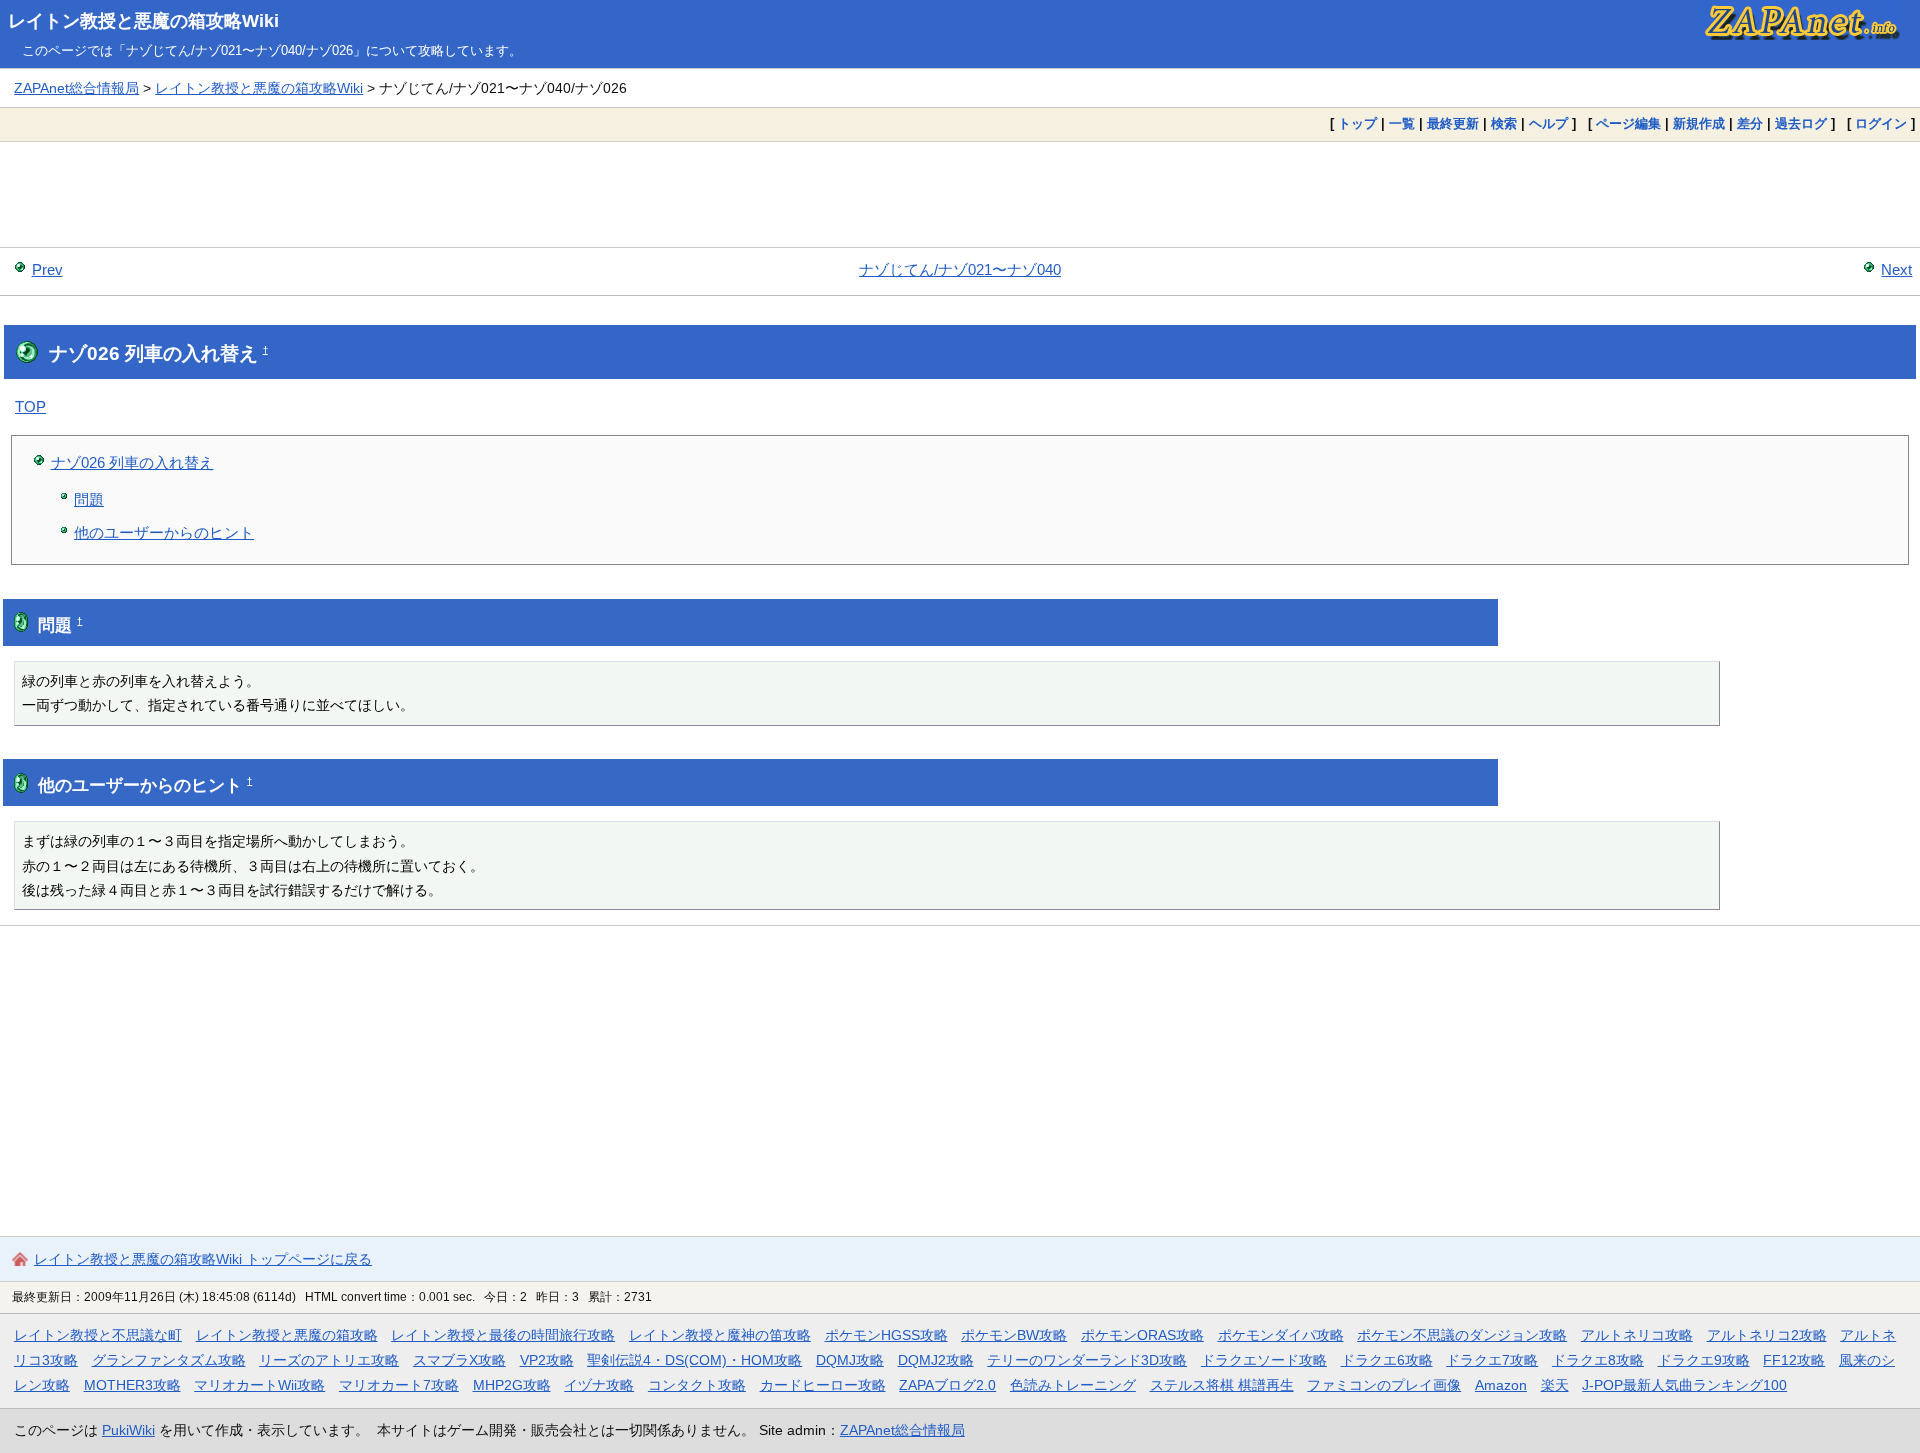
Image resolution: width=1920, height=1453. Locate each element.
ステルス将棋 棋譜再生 (1222, 1385)
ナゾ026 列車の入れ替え (132, 462)
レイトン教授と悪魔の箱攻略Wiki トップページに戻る (203, 1259)
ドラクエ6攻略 (1387, 1360)
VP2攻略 (547, 1360)
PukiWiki (128, 1430)
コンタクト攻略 (697, 1385)
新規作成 (1699, 123)
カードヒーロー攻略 (823, 1385)
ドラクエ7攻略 (1492, 1360)
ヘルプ (1548, 123)
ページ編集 (1628, 123)
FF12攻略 (1794, 1360)
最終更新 (1453, 123)
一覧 (1402, 123)
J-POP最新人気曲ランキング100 (1684, 1385)
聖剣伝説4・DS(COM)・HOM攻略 (694, 1360)
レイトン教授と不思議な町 (98, 1335)
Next (1896, 269)
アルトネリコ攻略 (1637, 1335)
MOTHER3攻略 (132, 1385)
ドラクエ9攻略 (1704, 1360)
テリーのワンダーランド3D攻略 (1087, 1360)
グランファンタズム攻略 (169, 1360)
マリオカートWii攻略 (259, 1385)
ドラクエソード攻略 (1264, 1360)
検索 (1504, 123)
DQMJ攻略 (850, 1360)
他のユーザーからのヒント (164, 532)
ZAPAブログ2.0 (947, 1385)
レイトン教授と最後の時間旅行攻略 (503, 1335)
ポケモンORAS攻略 (1142, 1335)
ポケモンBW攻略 (1014, 1335)
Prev (47, 269)
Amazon (1501, 1385)
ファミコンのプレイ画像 (1384, 1385)
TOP (30, 406)
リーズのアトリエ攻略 (329, 1360)
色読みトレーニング (1073, 1385)
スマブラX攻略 (459, 1360)
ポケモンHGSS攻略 (886, 1335)
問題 (89, 499)
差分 (1750, 123)
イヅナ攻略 (599, 1385)
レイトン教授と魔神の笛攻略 (720, 1335)
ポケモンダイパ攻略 (1281, 1335)
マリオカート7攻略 (399, 1385)
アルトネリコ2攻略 (1767, 1335)
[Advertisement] (960, 194)
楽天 (1555, 1385)
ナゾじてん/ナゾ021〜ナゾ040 (960, 269)
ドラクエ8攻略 (1598, 1360)
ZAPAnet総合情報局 (76, 88)
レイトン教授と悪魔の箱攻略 (287, 1335)
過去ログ (1801, 123)
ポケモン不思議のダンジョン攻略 (1462, 1335)
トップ (1357, 123)
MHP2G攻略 (512, 1385)
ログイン (1881, 123)
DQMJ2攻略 (936, 1360)
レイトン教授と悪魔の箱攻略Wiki (143, 21)
